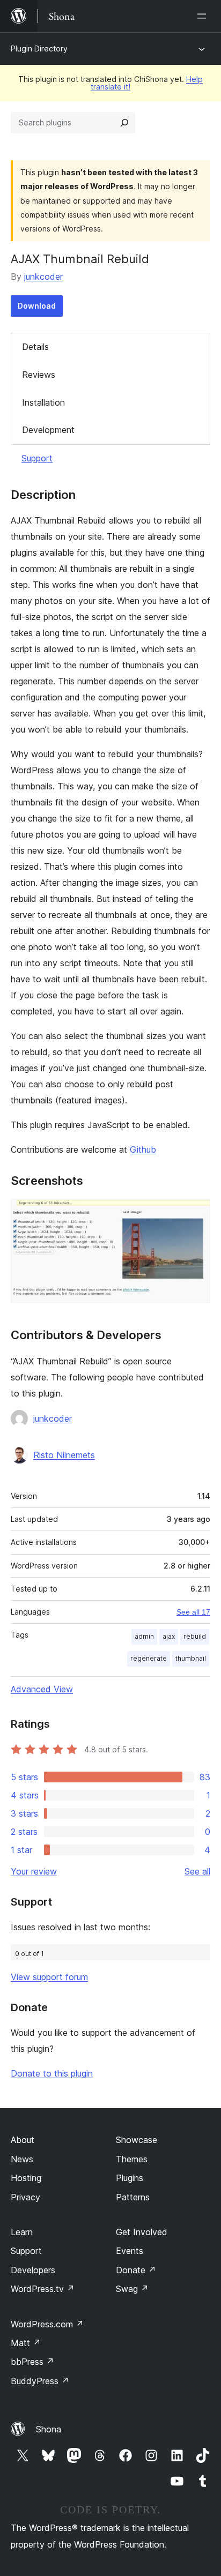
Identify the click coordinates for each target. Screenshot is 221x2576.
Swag (132, 2289)
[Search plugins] (124, 123)
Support (37, 458)
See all (197, 1871)
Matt (26, 2343)
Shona (49, 2429)
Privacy (25, 2197)
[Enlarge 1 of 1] (196, 1213)
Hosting (26, 2178)
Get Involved (142, 2232)
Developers (33, 2270)
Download (37, 306)
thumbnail (191, 1658)
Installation (43, 402)
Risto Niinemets (64, 1455)
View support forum (49, 1977)
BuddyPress (40, 2381)
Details (35, 347)
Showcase (137, 2140)
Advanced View (42, 1689)
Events (130, 2251)
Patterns (133, 2197)
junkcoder (43, 277)
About (23, 2140)
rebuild (195, 1636)
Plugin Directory (39, 48)
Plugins (130, 2178)
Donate (136, 2270)
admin (144, 1636)
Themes (132, 2159)
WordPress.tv (43, 2289)
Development (48, 430)
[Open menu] (204, 16)
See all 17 (193, 1612)
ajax (169, 1636)
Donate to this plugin (52, 2073)
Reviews (39, 375)
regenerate (149, 1658)
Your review (34, 1871)
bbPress (32, 2362)
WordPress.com (47, 2324)
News (22, 2159)
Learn (22, 2232)
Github (143, 1149)
